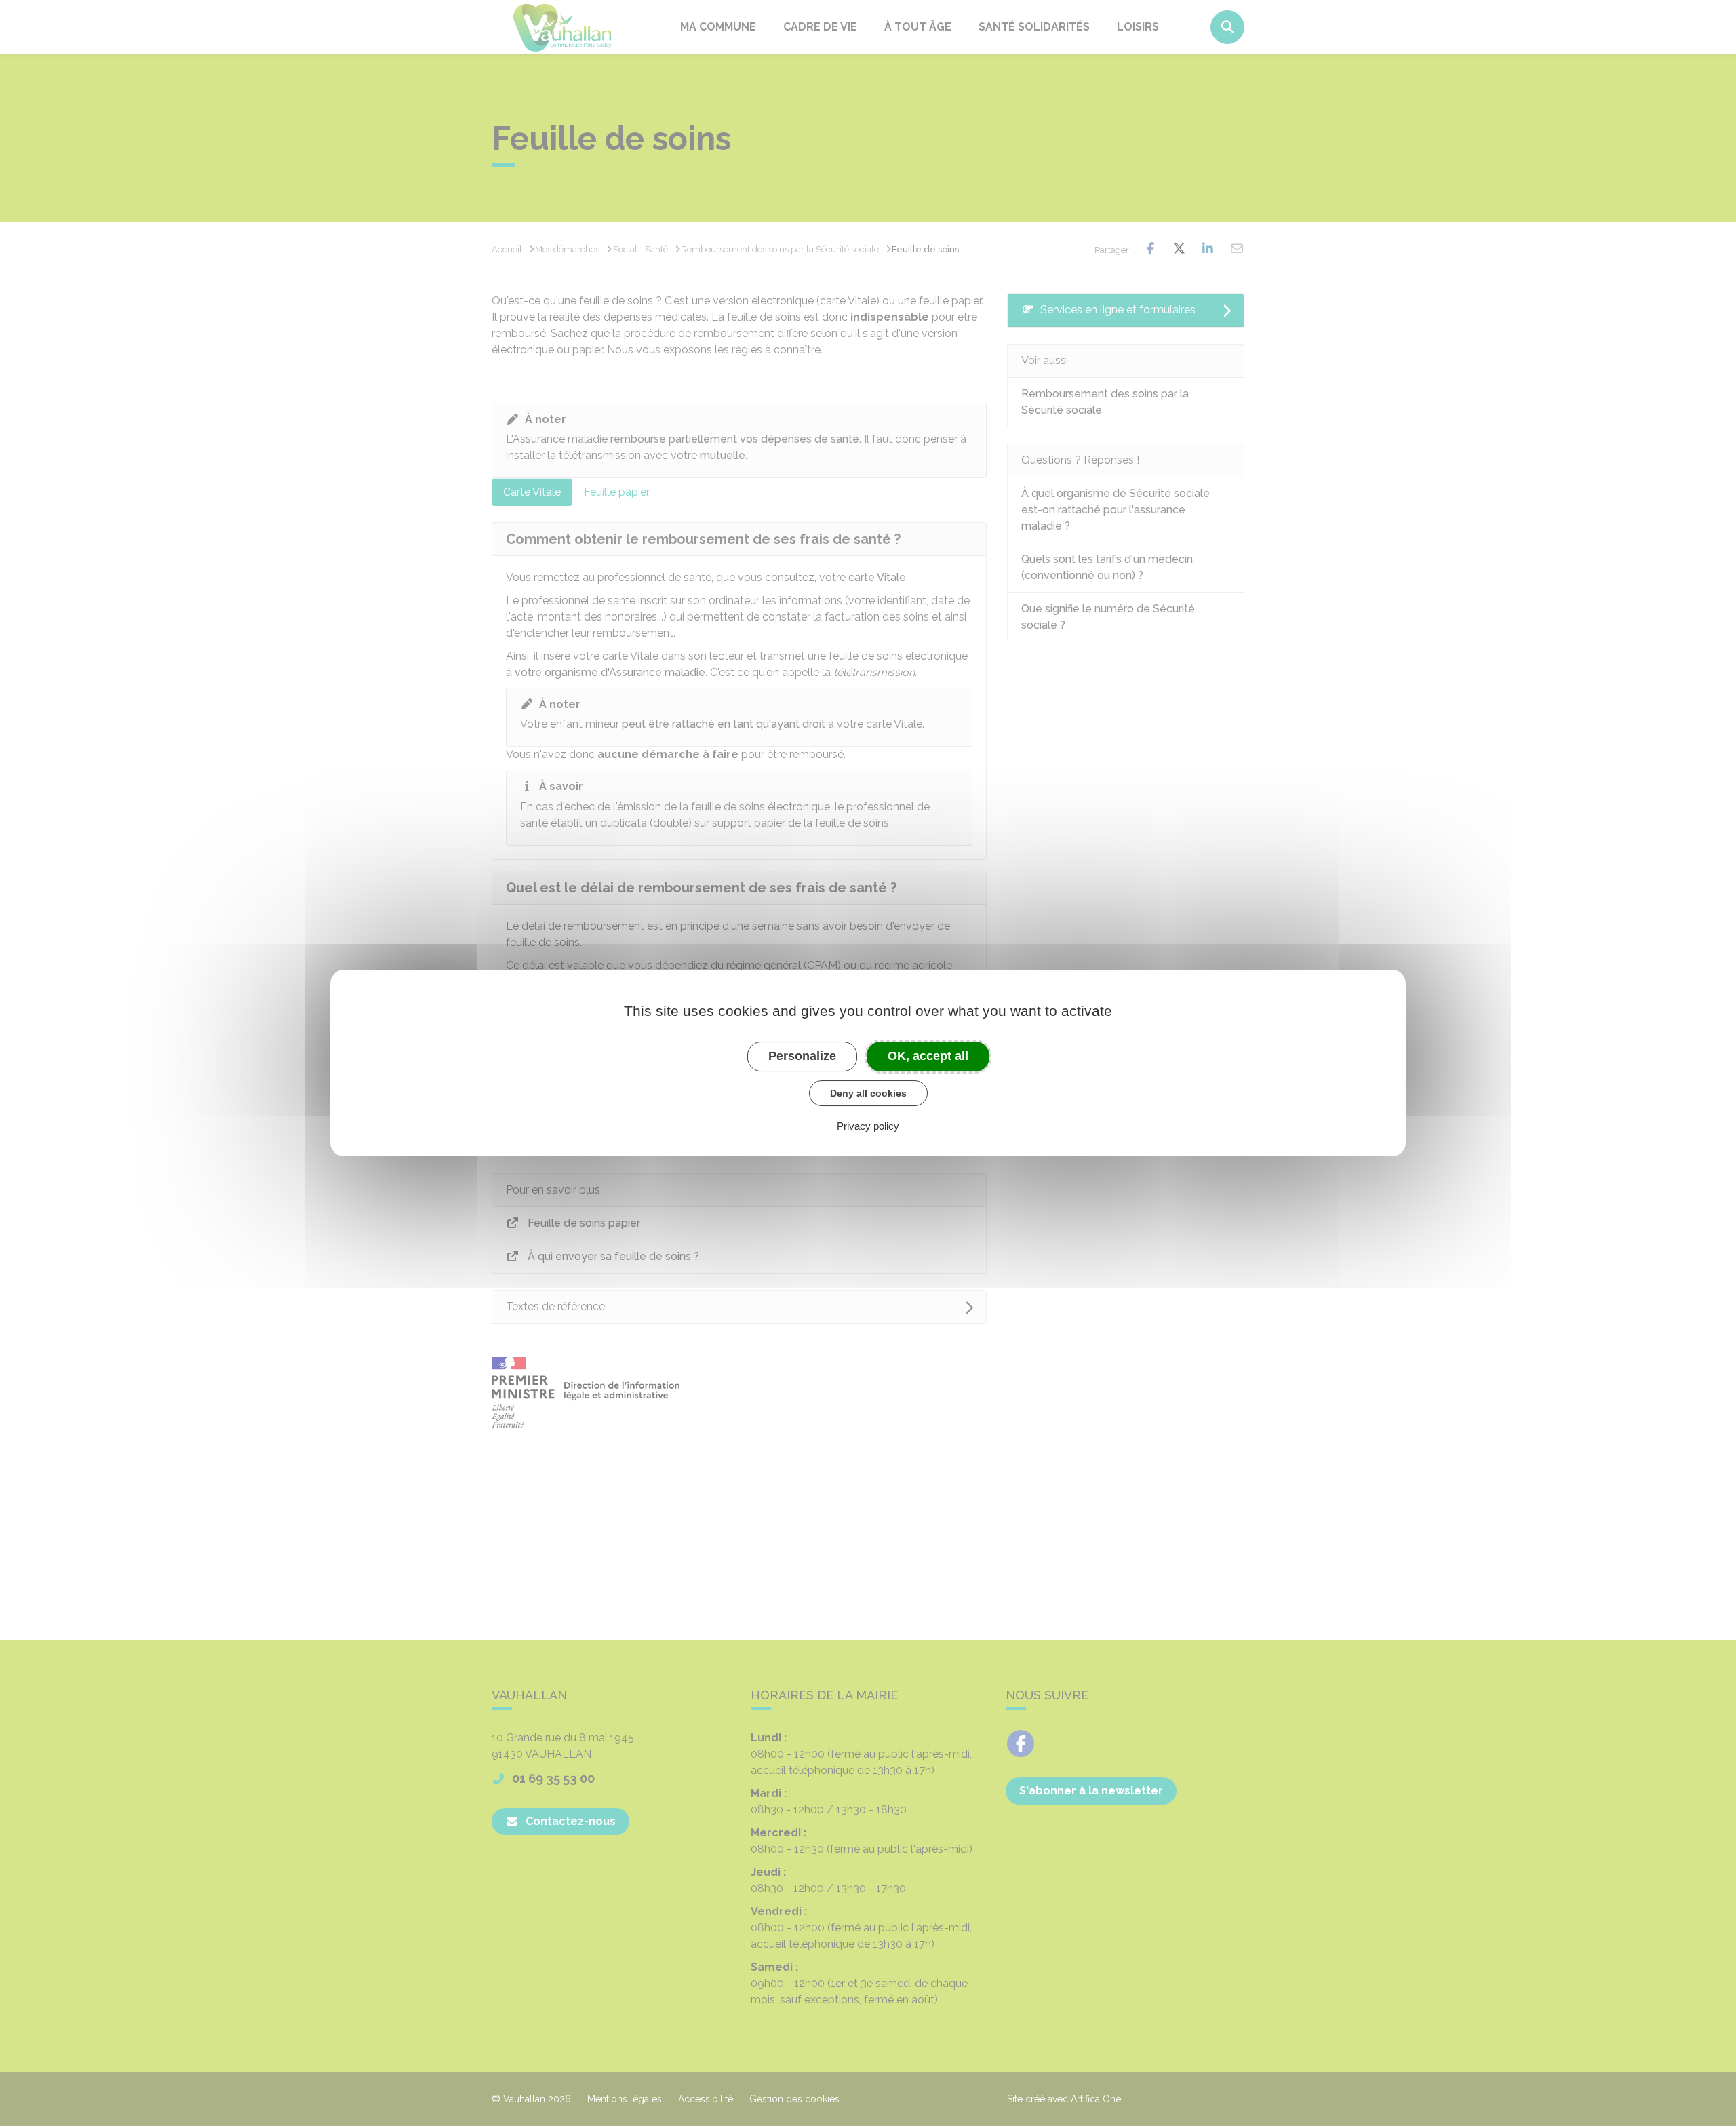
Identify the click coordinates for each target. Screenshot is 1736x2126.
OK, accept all (928, 1056)
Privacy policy (868, 1126)
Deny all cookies (868, 1093)
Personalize (802, 1056)
